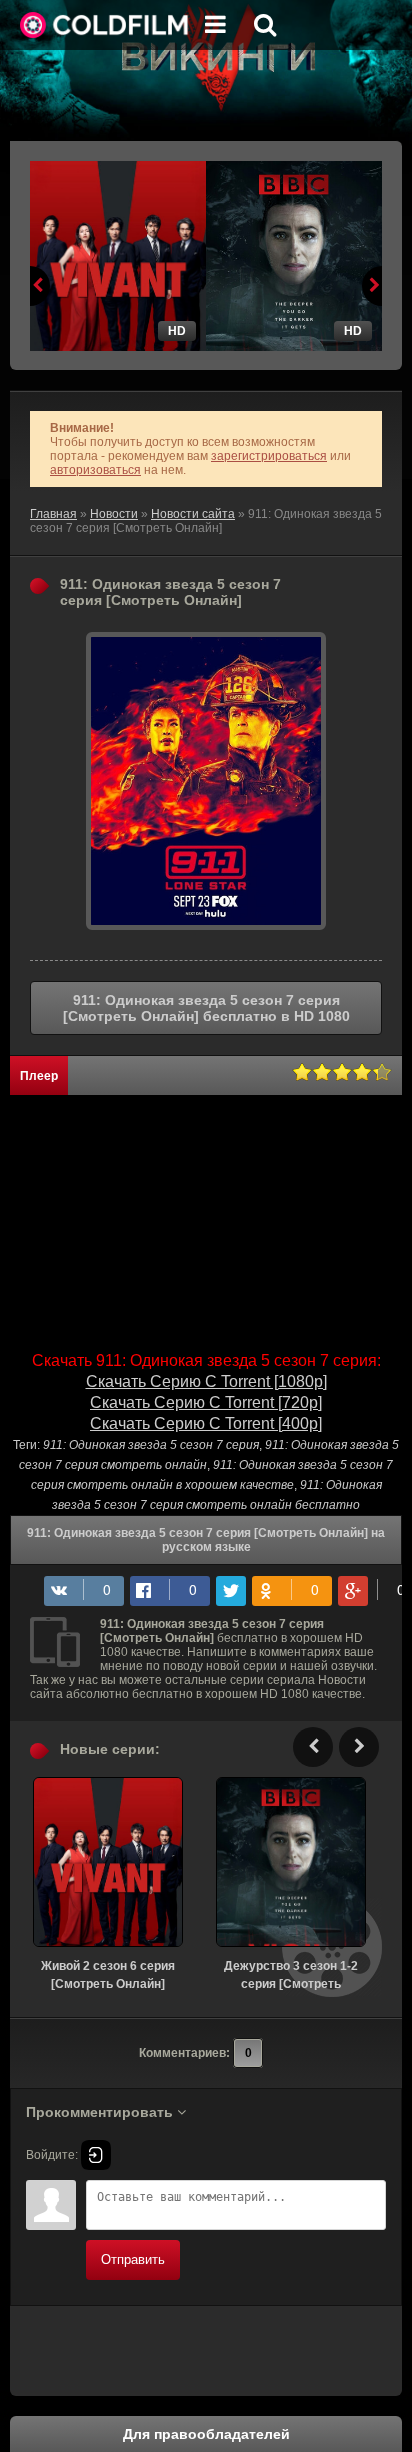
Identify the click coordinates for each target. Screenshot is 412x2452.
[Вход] (96, 2155)
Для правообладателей (206, 2434)
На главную (105, 25)
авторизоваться (95, 470)
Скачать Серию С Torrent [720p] (206, 1402)
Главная (53, 514)
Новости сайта (193, 514)
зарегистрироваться (269, 456)
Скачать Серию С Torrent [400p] (206, 1423)
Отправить (133, 2259)
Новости (114, 514)
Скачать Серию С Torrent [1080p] (206, 1381)
